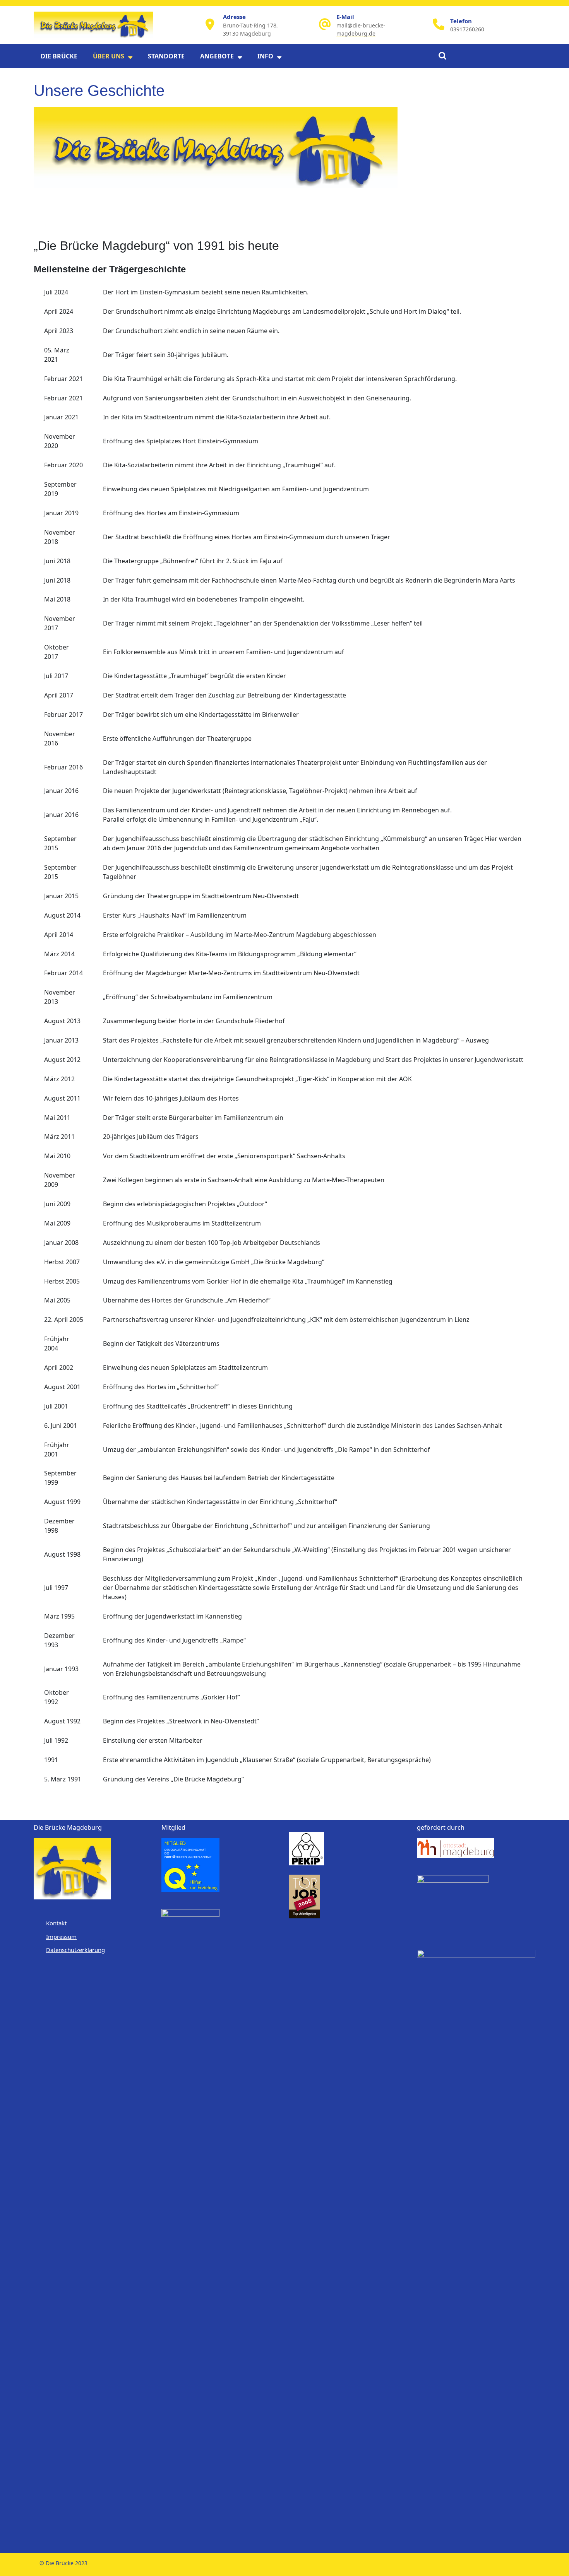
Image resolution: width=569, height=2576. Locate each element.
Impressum (61, 1937)
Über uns (109, 56)
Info (265, 56)
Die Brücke (59, 56)
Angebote (217, 56)
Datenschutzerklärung (75, 1950)
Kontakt (56, 1923)
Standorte (166, 56)
